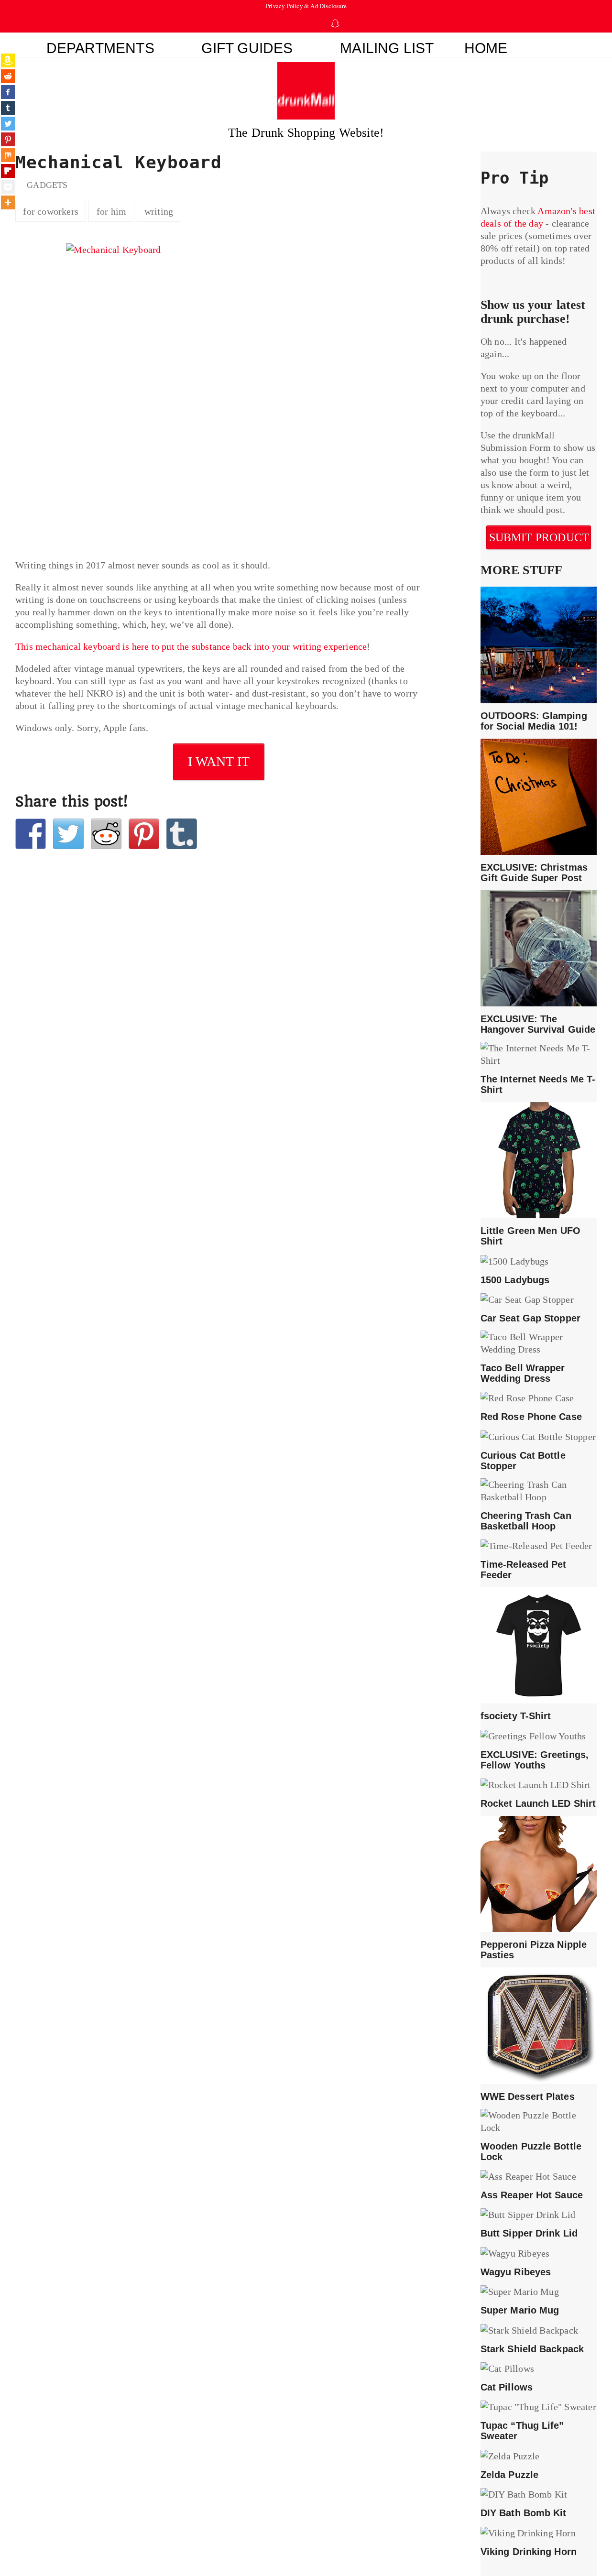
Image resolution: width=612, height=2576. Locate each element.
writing (159, 211)
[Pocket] (8, 187)
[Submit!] (106, 834)
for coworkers (51, 211)
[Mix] (8, 155)
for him (111, 211)
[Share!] (31, 834)
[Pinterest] (8, 139)
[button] (560, 45)
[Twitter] (8, 124)
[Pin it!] (144, 834)
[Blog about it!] (182, 834)
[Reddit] (8, 76)
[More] (8, 202)
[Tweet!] (68, 834)
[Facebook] (8, 92)
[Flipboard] (8, 171)
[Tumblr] (8, 108)
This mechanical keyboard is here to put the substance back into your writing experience (191, 646)
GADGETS (47, 185)
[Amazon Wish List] (8, 60)
